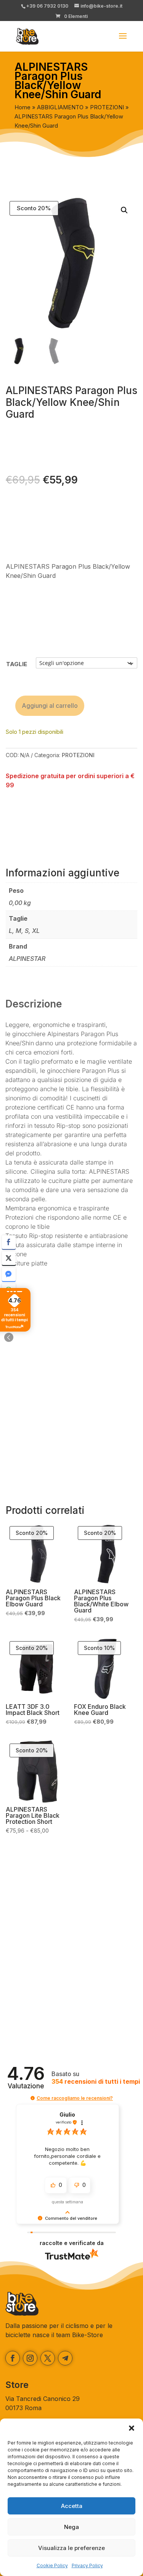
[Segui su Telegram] (65, 2358)
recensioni (96, 2082)
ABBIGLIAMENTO (60, 107)
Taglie (17, 664)
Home (22, 107)
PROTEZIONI (107, 107)
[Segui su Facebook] (13, 2358)
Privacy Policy (87, 2565)
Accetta (72, 2506)
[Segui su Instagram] (30, 2358)
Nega (71, 2527)
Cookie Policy (52, 2565)
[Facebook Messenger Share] (9, 1274)
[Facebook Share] (9, 1242)
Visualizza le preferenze (71, 2548)
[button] (132, 2428)
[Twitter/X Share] (9, 1258)
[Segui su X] (48, 2358)
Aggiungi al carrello (50, 706)
